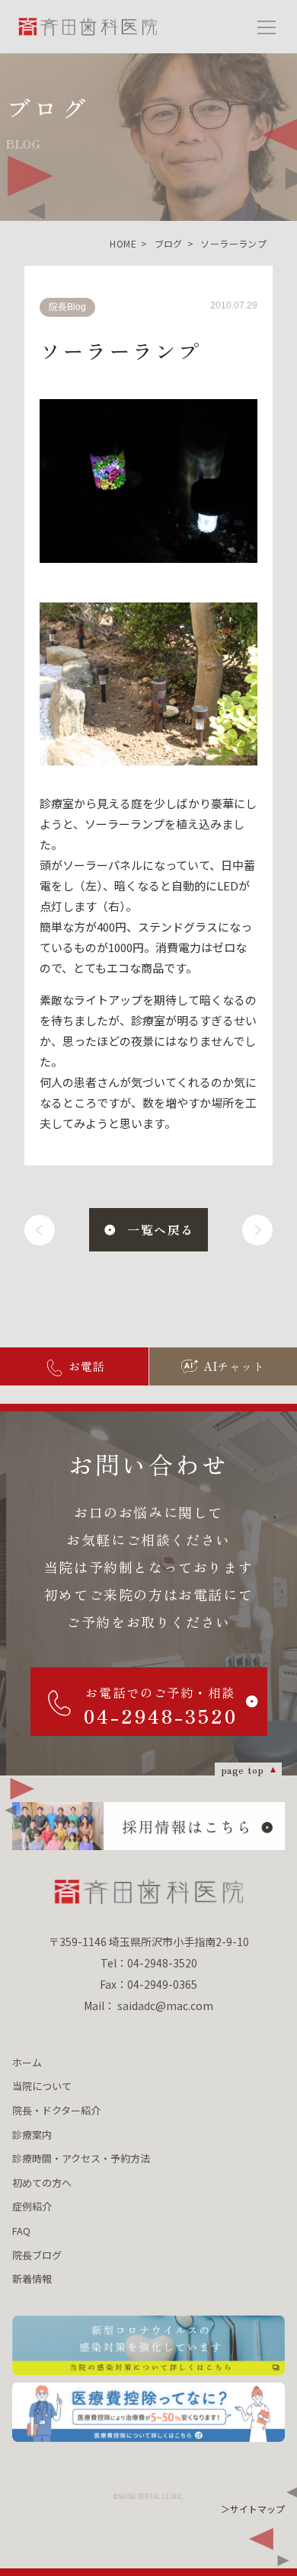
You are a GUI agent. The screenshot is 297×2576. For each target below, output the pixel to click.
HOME (123, 243)
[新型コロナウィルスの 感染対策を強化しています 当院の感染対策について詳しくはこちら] (148, 2346)
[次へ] (257, 1230)
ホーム (27, 2062)
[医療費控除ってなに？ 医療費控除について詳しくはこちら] (148, 2413)
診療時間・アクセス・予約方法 (81, 2158)
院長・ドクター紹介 (56, 2110)
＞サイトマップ (253, 2509)
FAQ (21, 2231)
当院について (42, 2086)
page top (243, 1769)
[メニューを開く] (267, 27)
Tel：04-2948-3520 (149, 1963)
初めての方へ (42, 2183)
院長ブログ (37, 2255)
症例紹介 (32, 2206)
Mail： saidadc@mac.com (148, 2006)
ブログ (169, 243)
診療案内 (32, 2135)
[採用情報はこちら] (148, 1826)
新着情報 (32, 2279)
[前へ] (40, 1230)
